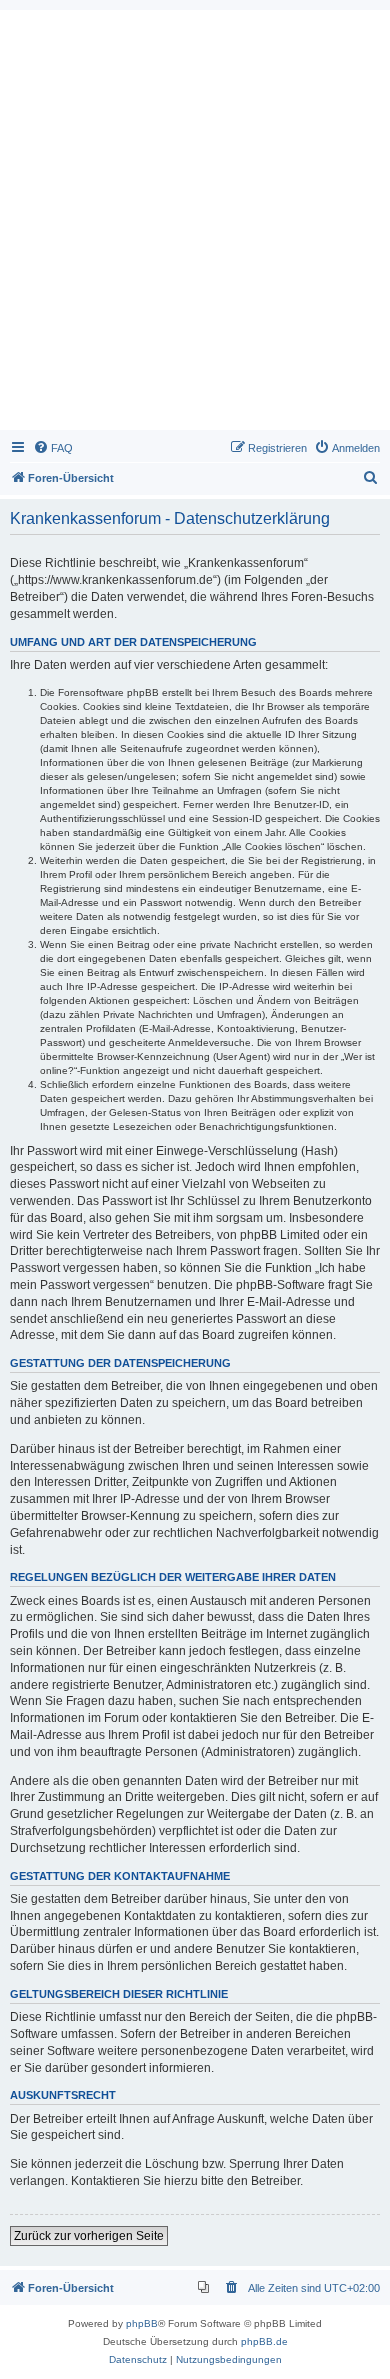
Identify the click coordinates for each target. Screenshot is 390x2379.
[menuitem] (53, 448)
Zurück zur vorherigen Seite (89, 2236)
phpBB (142, 2323)
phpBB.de (264, 2341)
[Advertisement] (195, 225)
